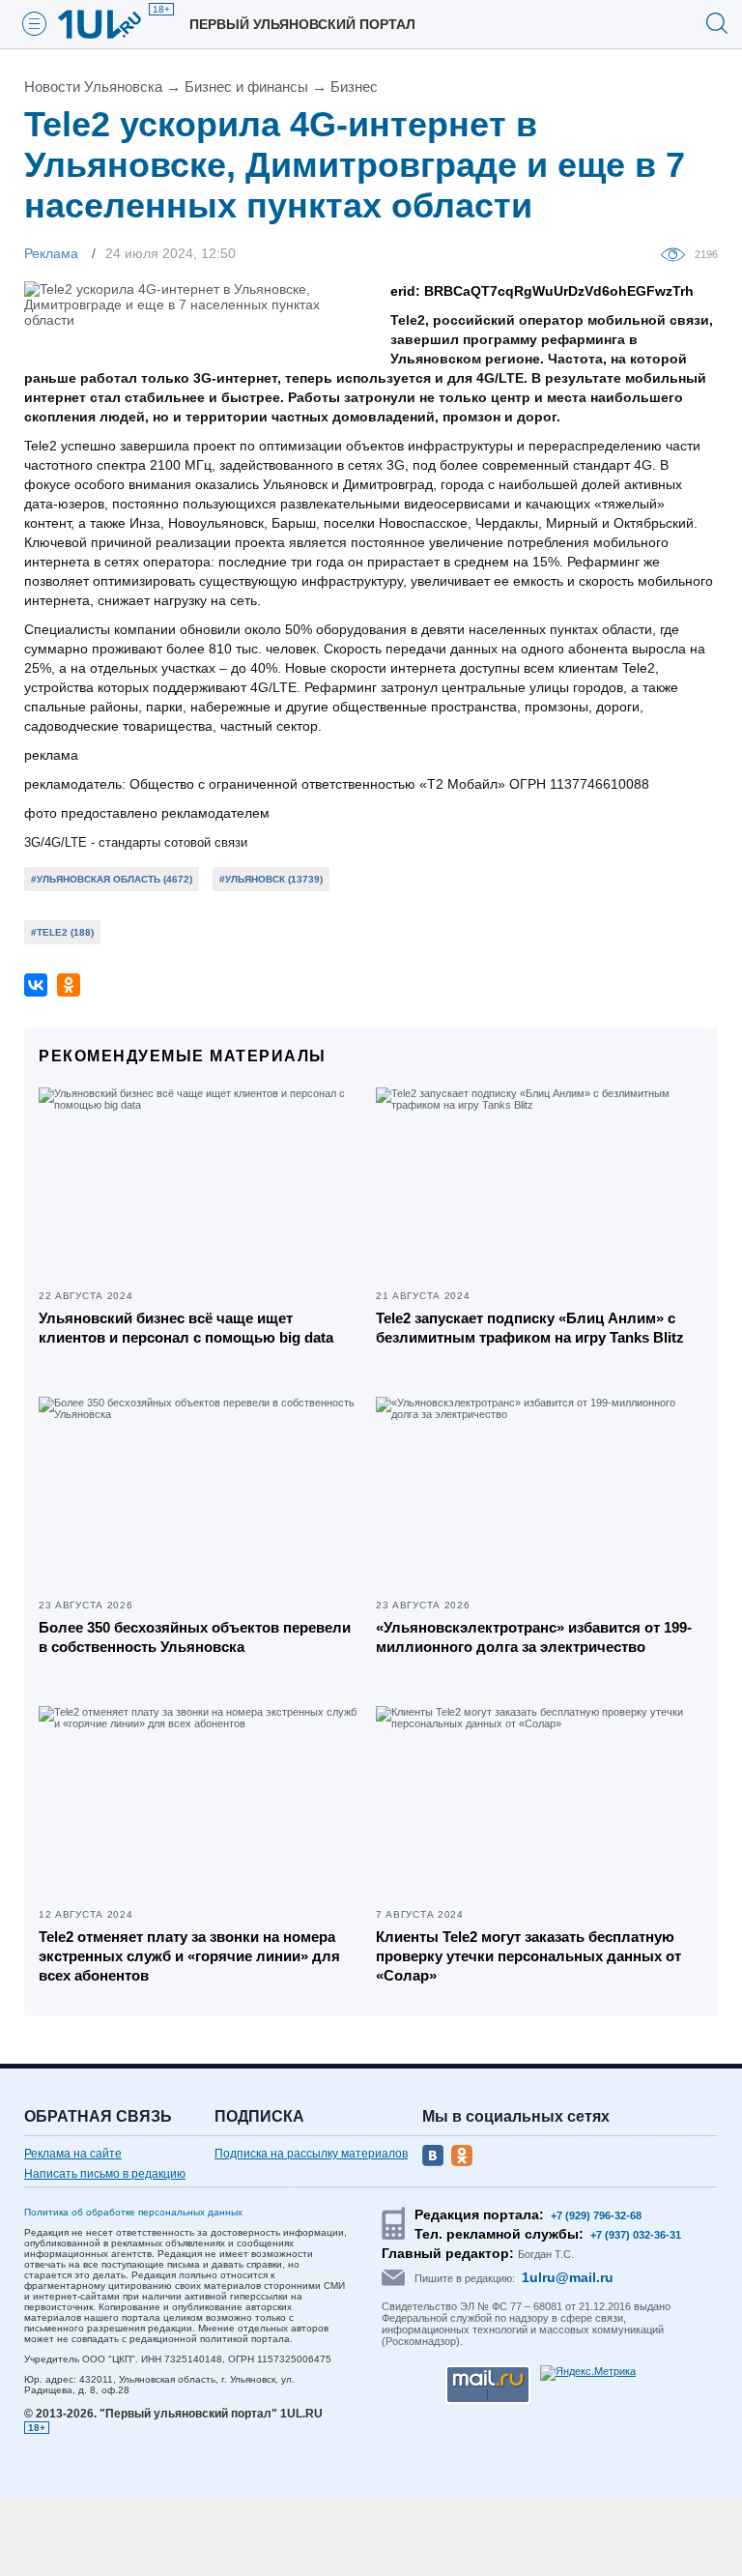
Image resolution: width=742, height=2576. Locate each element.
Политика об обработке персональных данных (133, 2212)
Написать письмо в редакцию (105, 2174)
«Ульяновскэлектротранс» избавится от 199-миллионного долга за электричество (534, 1637)
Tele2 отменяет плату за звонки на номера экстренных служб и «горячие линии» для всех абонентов (189, 1956)
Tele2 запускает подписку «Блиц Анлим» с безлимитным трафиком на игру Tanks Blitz (530, 1328)
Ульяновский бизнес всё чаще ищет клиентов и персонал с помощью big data (186, 1328)
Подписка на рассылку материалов (311, 2154)
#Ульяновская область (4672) (112, 879)
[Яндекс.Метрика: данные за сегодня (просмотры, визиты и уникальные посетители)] (588, 2373)
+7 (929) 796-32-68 (596, 2215)
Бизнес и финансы (246, 87)
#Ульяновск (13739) (271, 879)
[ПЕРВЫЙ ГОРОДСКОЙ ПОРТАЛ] (111, 24)
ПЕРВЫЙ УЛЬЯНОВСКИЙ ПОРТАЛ (302, 24)
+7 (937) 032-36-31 (636, 2235)
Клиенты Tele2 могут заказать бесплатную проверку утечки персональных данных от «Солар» (528, 1956)
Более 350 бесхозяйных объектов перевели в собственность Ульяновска (195, 1637)
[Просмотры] (678, 253)
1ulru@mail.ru (568, 2277)
